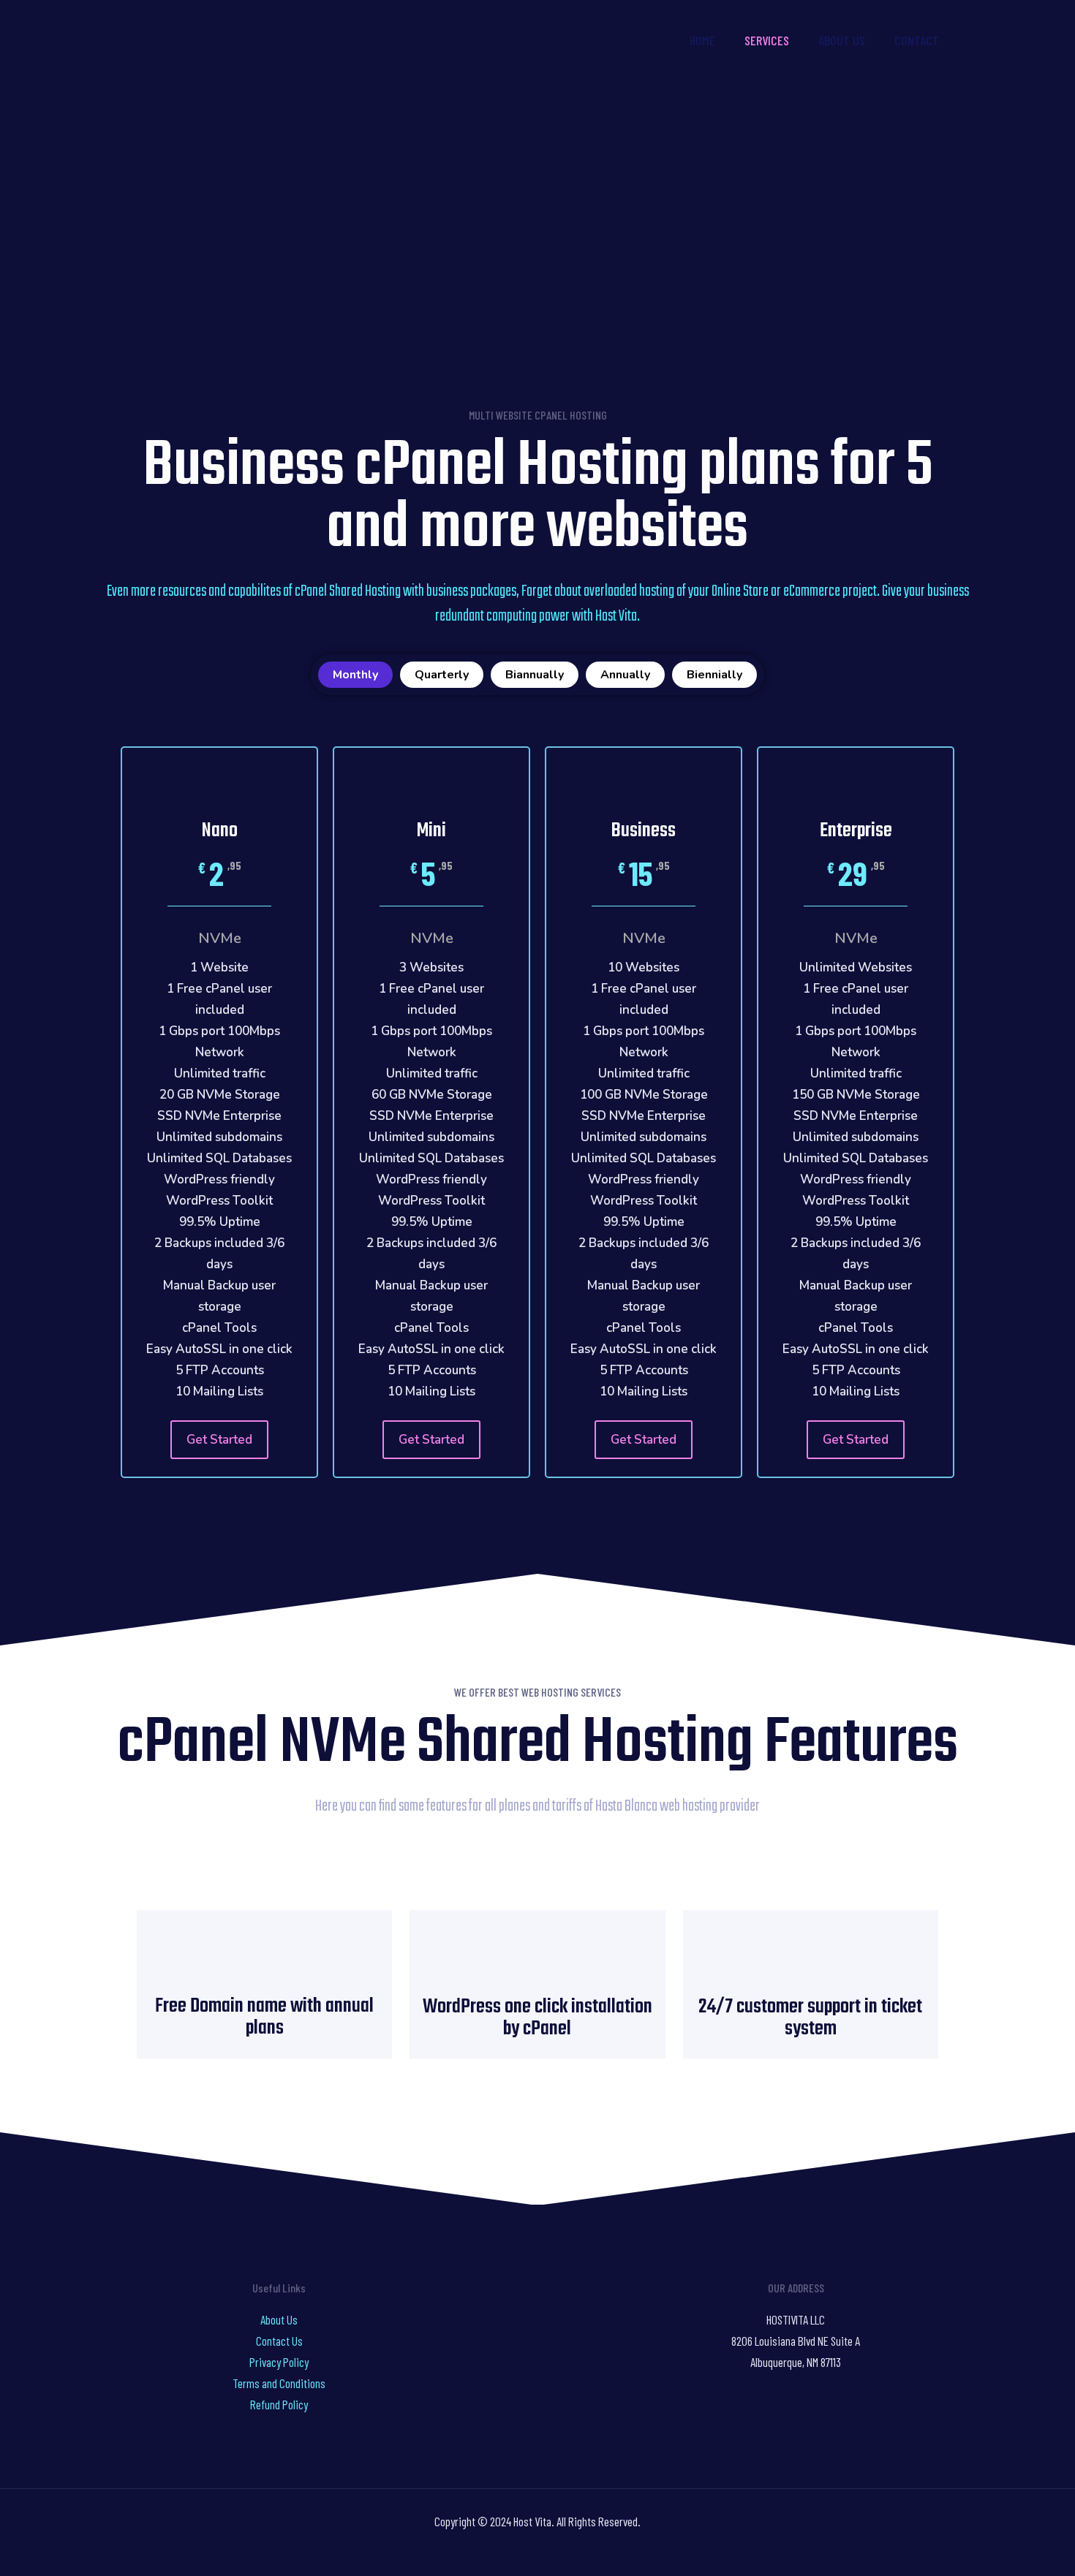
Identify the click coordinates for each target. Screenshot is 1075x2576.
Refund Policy (279, 2404)
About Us (279, 2319)
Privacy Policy (279, 2362)
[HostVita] (124, 40)
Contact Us (279, 2341)
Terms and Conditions (279, 2383)
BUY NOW (1010, 40)
